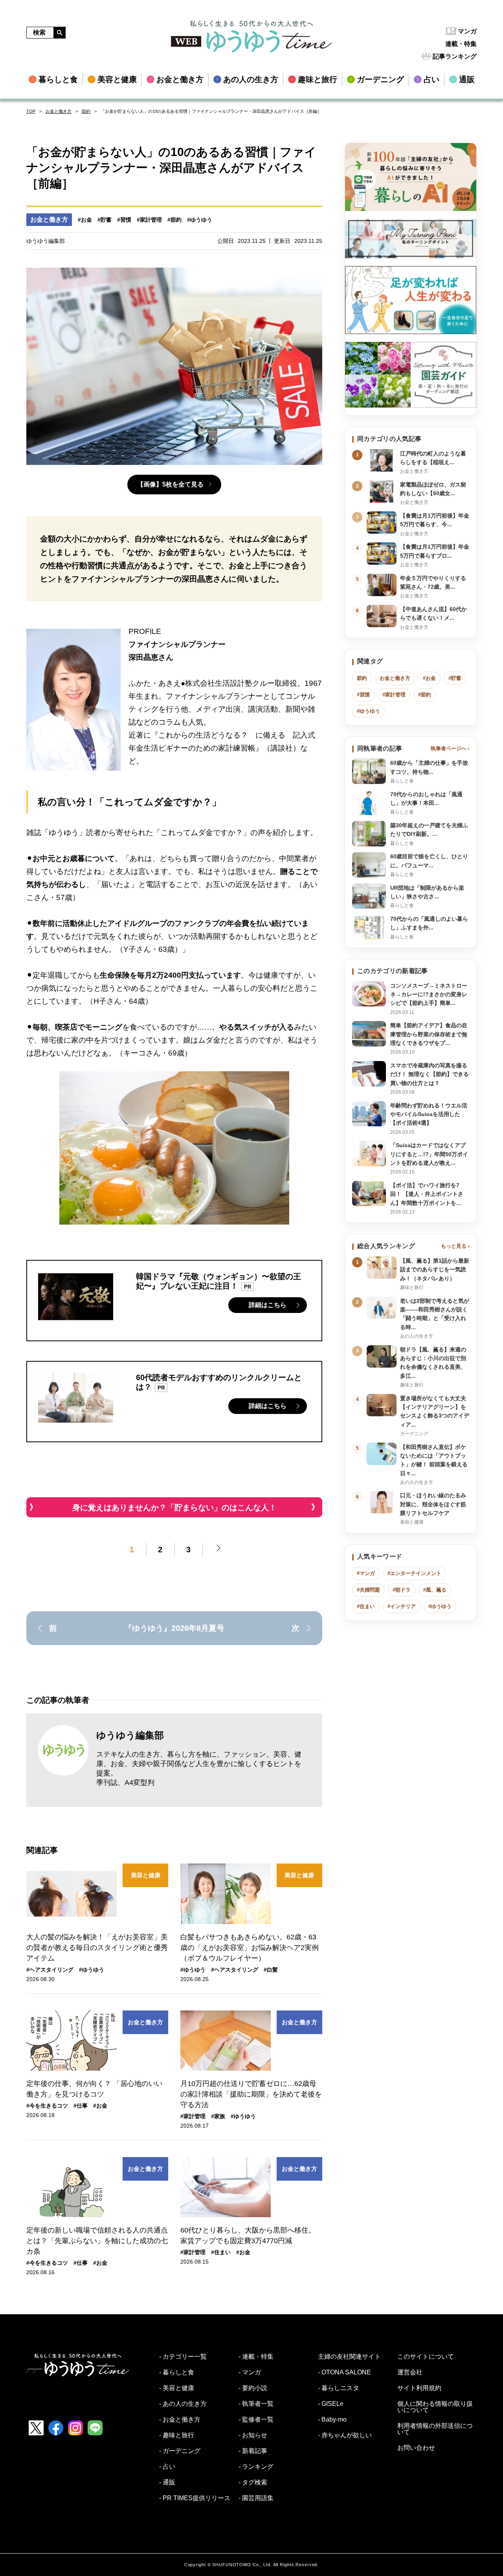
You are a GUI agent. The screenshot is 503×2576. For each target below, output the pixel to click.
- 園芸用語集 (256, 2498)
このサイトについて (426, 2357)
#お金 (85, 220)
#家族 (218, 2116)
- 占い (167, 2467)
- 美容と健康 (177, 2388)
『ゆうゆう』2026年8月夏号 (174, 1628)
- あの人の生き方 (183, 2404)
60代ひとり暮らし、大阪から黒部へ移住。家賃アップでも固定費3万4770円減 (248, 2235)
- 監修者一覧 (256, 2420)
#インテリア (402, 1606)
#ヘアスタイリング (50, 1970)
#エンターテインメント (414, 1573)
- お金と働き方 (180, 2420)
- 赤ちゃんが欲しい (345, 2435)
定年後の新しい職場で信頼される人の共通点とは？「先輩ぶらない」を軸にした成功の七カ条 (97, 2241)
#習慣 (124, 220)
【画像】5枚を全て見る (170, 484)
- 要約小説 (253, 2388)
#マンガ (366, 1573)
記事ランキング (455, 56)
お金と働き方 (59, 111)
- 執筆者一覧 (256, 2404)
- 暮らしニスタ (339, 2388)
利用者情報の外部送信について (435, 2429)
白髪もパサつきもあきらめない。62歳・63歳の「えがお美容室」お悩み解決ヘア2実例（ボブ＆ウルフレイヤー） (250, 1948)
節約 (86, 111)
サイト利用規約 (419, 2388)
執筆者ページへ (449, 748)
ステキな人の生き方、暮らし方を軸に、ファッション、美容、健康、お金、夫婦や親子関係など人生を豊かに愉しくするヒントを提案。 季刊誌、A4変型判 (199, 1768)
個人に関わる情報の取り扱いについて (435, 2407)
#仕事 (81, 2106)
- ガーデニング (180, 2451)
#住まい (221, 2252)
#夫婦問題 (368, 1590)
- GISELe (331, 2404)
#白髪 (271, 1970)
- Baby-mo (332, 2420)
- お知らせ (253, 2435)
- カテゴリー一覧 (183, 2357)
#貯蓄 (105, 220)
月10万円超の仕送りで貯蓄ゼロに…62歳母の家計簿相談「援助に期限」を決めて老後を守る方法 (251, 2094)
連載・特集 (461, 44)
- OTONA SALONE (344, 2372)
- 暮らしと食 (177, 2372)
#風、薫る (435, 1590)
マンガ (467, 31)
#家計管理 (149, 220)
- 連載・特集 (256, 2357)
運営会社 (410, 2372)
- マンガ (250, 2372)
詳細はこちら (268, 1305)
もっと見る (454, 1246)
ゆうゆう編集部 (130, 1735)
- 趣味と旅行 (177, 2435)
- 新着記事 (253, 2451)
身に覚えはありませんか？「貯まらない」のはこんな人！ (174, 1507)
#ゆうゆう (200, 220)
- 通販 (167, 2482)
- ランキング (256, 2467)
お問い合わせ (416, 2448)
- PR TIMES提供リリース (195, 2498)
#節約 (174, 220)
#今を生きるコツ (47, 2106)
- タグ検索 (253, 2482)
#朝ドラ (402, 1590)
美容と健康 (146, 1875)
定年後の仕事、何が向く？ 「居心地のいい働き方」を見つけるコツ (95, 2089)
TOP (31, 111)
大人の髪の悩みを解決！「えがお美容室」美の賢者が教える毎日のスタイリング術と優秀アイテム (97, 1948)
